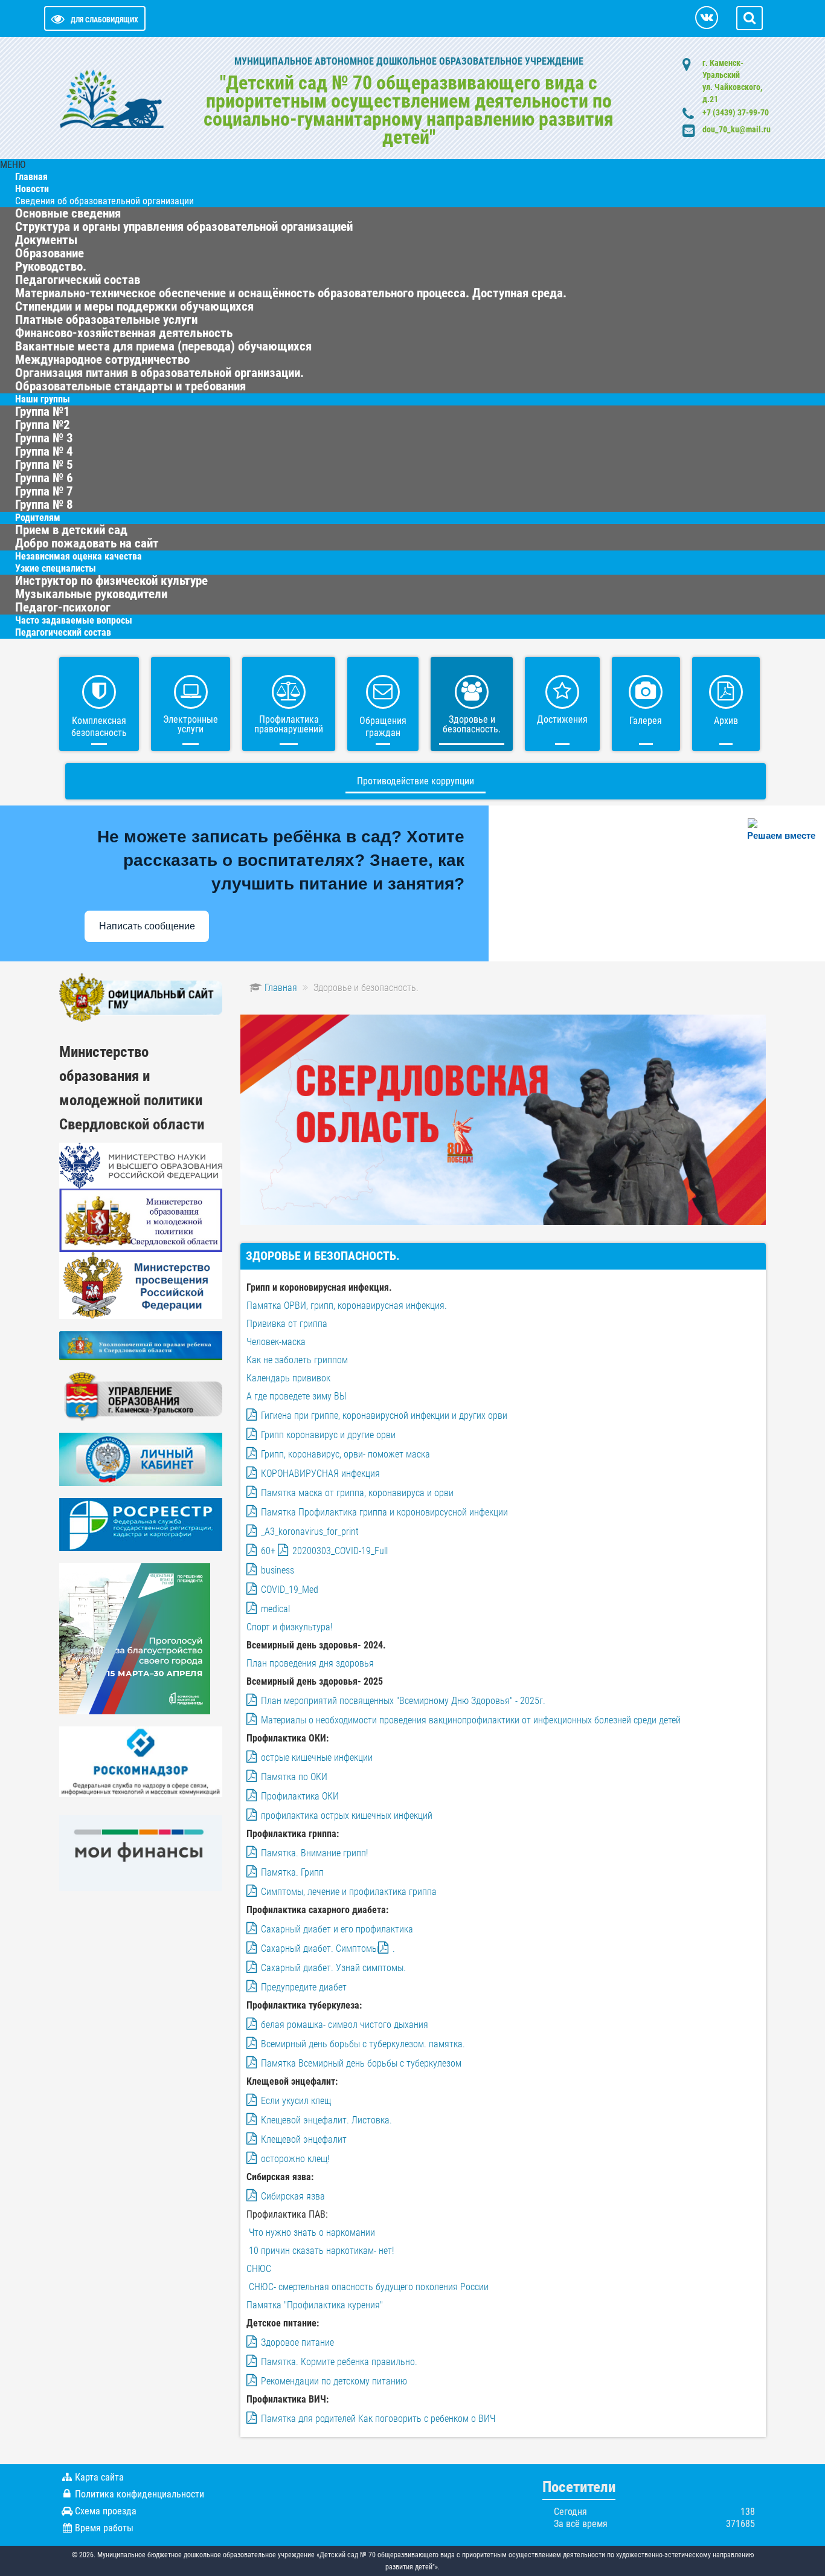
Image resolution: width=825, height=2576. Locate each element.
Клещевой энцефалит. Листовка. (326, 2120)
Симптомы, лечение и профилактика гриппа (349, 1892)
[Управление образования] (141, 1396)
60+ (268, 1551)
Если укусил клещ (296, 2101)
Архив (726, 721)
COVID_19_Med (290, 1590)
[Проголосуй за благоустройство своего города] (135, 1638)
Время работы (104, 2528)
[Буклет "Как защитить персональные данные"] (141, 1761)
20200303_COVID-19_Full (340, 1551)
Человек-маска (276, 1342)
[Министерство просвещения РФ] (141, 1285)
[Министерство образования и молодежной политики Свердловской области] (141, 1220)
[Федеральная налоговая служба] (141, 1459)
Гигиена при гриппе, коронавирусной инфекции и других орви (384, 1416)
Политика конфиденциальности (140, 2494)
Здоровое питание (297, 2342)
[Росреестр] (141, 1524)
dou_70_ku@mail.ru (737, 129)
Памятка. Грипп (292, 1872)
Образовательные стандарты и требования (130, 386)
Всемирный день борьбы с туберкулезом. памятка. (363, 2044)
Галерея (646, 721)
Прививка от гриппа (287, 1324)
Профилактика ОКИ (300, 1796)
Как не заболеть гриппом (297, 1360)
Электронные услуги (191, 724)
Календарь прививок (288, 1378)
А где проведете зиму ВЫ (297, 1396)
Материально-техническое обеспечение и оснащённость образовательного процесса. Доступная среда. (291, 293)
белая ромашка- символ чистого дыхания (345, 2025)
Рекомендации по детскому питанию (334, 2381)
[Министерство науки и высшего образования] (141, 1165)
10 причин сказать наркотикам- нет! (321, 2251)
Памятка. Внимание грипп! (314, 1853)
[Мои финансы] (141, 1852)
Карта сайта (99, 2477)
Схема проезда (106, 2511)
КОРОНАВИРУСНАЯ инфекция (320, 1474)
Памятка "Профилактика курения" (315, 2305)
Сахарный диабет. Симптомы (319, 1948)
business (278, 1570)
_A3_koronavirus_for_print (310, 1532)
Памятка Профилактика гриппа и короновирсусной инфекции (384, 1512)
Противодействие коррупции (416, 781)
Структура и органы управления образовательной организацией (184, 227)
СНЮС (259, 2269)
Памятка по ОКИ (294, 1777)
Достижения (562, 719)
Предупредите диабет (304, 1987)
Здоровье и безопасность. (472, 724)
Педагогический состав (63, 632)
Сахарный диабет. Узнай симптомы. (333, 1968)
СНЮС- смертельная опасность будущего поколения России (369, 2287)
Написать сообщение (147, 926)
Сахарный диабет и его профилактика (337, 1929)
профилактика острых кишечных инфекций (347, 1816)
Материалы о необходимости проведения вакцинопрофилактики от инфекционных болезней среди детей (471, 1720)
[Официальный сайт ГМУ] (141, 997)
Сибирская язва (293, 2196)
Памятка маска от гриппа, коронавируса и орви (357, 1493)
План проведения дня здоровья (310, 1663)
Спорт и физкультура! (289, 1627)
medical (275, 1609)
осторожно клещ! (295, 2159)
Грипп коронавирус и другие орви (328, 1435)
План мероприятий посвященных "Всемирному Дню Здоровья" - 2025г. (403, 1701)
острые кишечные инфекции (317, 1758)
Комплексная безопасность (99, 727)
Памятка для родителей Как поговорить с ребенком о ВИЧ (378, 2419)
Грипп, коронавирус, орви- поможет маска (345, 1454)
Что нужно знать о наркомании (311, 2232)
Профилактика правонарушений (289, 724)
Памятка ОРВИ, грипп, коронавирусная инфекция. (347, 1306)
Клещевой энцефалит (304, 2139)
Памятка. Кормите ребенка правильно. (339, 2362)
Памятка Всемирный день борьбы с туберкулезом (361, 2063)
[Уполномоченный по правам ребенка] (141, 1345)
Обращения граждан (383, 727)
